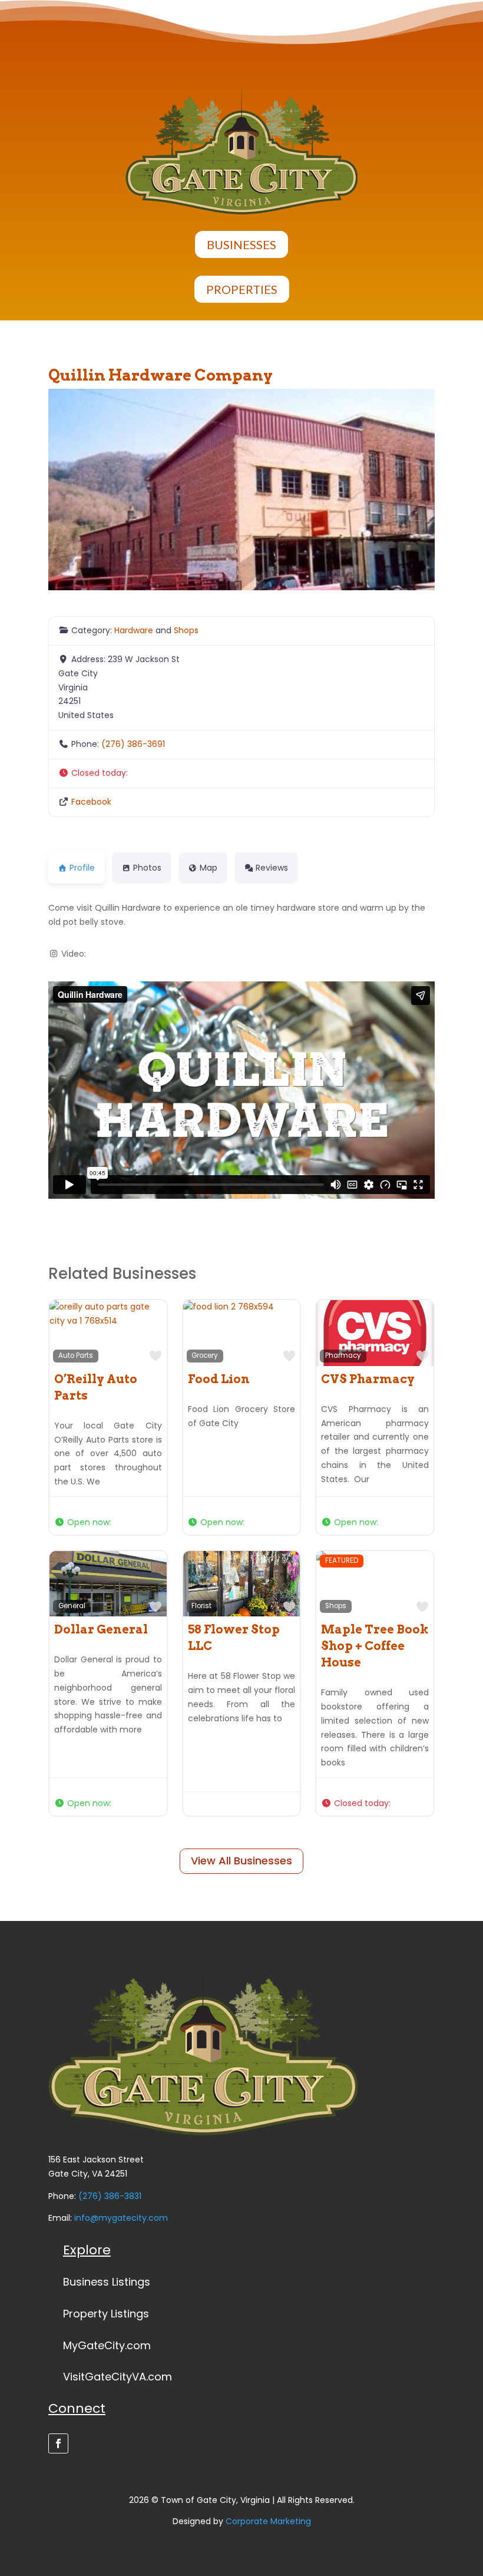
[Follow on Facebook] (58, 2443)
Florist (201, 1606)
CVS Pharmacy (368, 1379)
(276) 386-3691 (133, 744)
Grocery (205, 1355)
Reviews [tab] (272, 868)
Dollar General (101, 1629)
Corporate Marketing (268, 2521)
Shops (186, 630)
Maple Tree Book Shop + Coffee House (375, 1646)
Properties (242, 289)
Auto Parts (76, 1355)
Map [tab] (209, 868)
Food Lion (219, 1379)
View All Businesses (241, 1861)
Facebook (91, 802)
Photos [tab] (147, 868)
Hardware (134, 630)
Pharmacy (343, 1355)
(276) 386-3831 (110, 2196)
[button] (241, 773)
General (72, 1606)
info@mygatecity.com (121, 2218)
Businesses (241, 244)
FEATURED (342, 1560)
